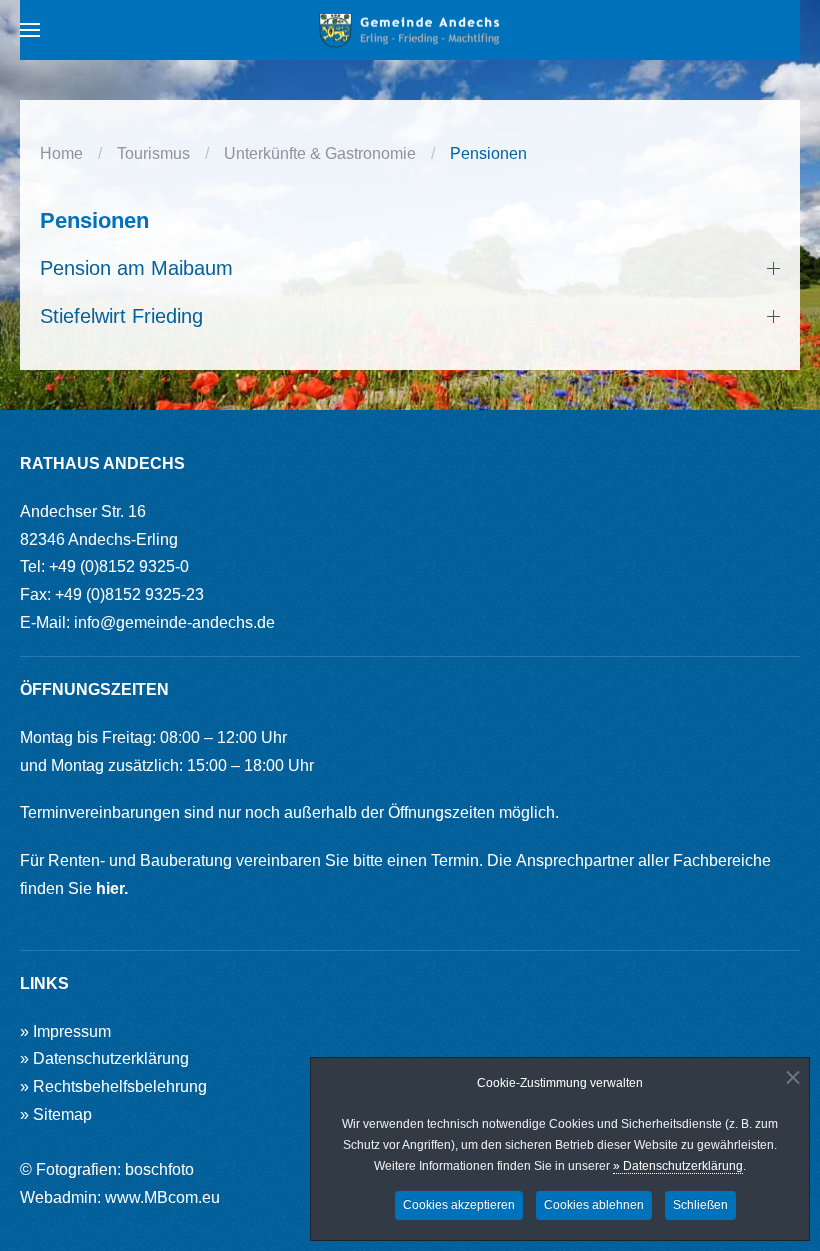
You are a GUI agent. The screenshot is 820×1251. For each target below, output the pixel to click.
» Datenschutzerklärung (678, 1166)
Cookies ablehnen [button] (594, 1205)
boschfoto (159, 1169)
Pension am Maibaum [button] (136, 268)
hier (110, 888)
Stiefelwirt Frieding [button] (121, 316)
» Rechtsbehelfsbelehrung (113, 1086)
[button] (30, 30)
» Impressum (65, 1031)
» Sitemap (56, 1114)
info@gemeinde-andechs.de (174, 622)
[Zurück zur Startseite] (410, 30)
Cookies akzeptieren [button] (459, 1205)
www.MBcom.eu (162, 1197)
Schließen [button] (700, 1205)
